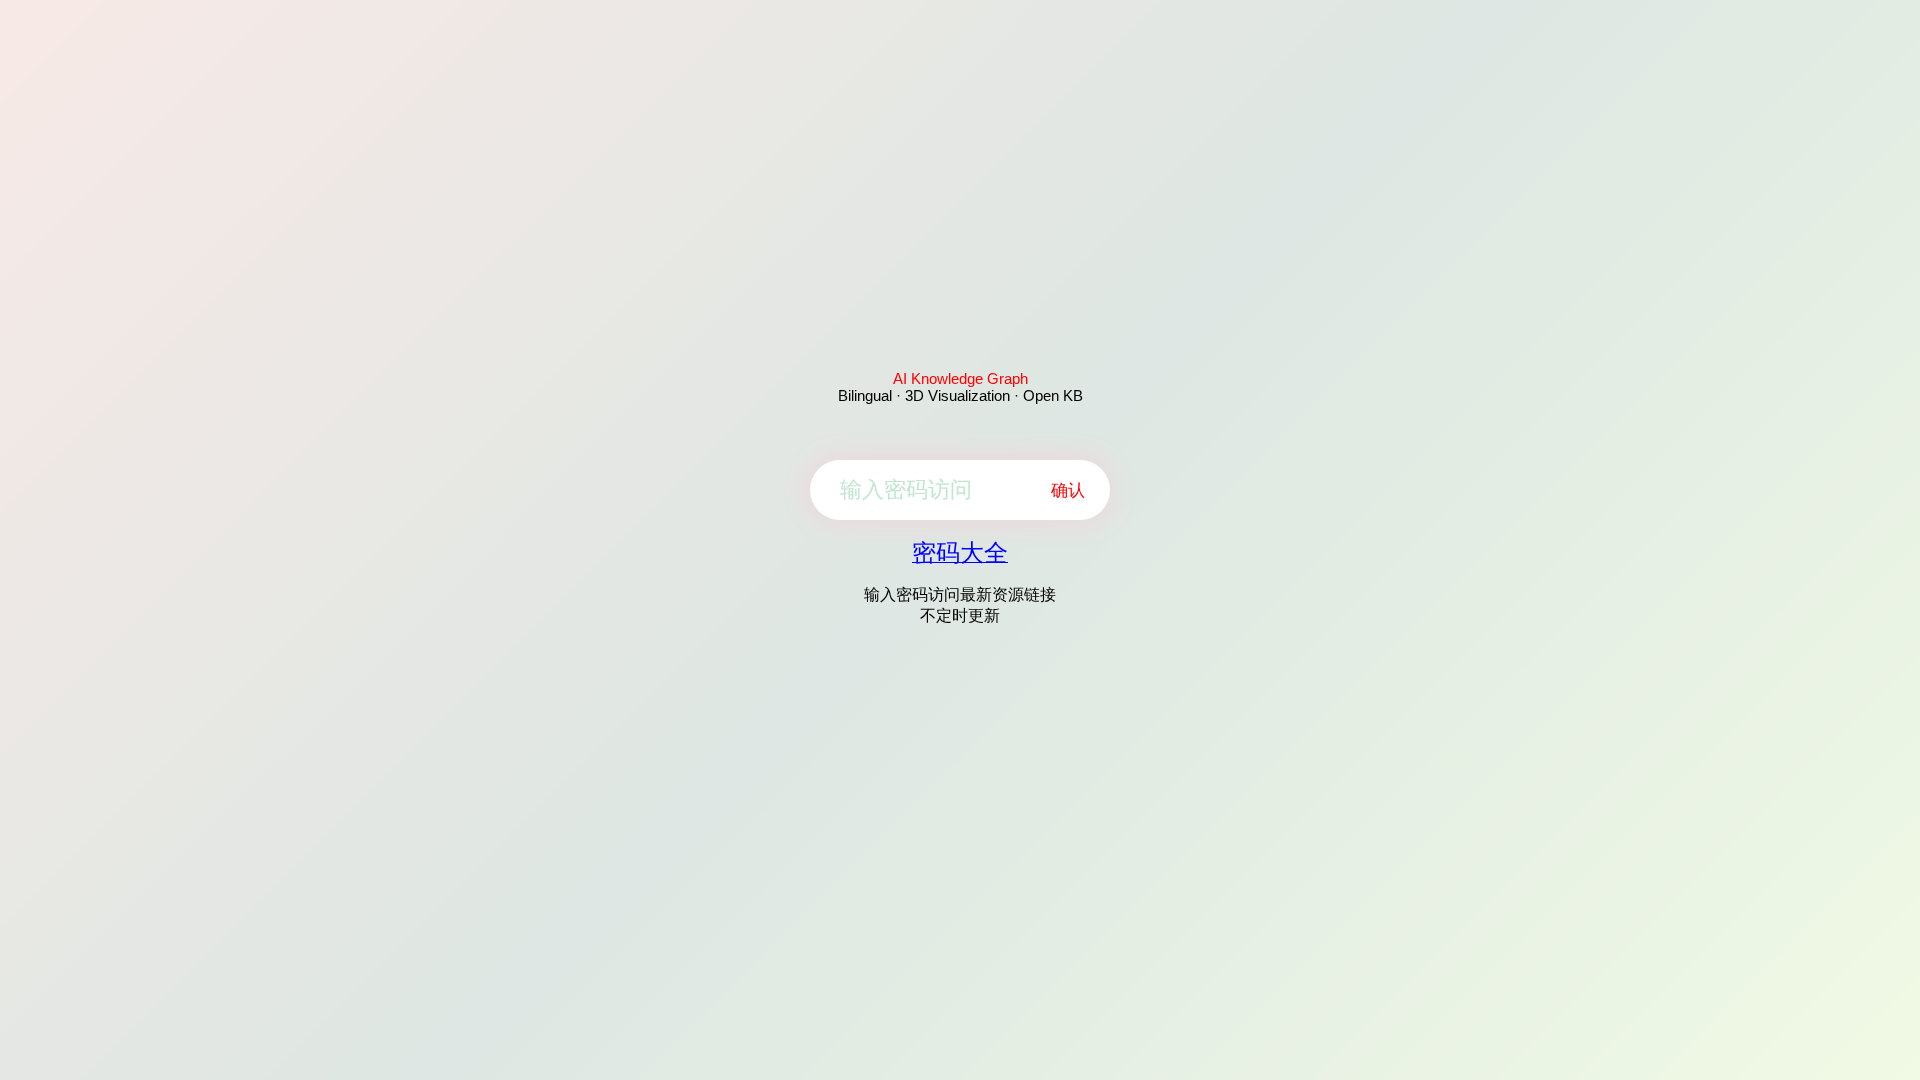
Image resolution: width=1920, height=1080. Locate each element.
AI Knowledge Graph (960, 378)
